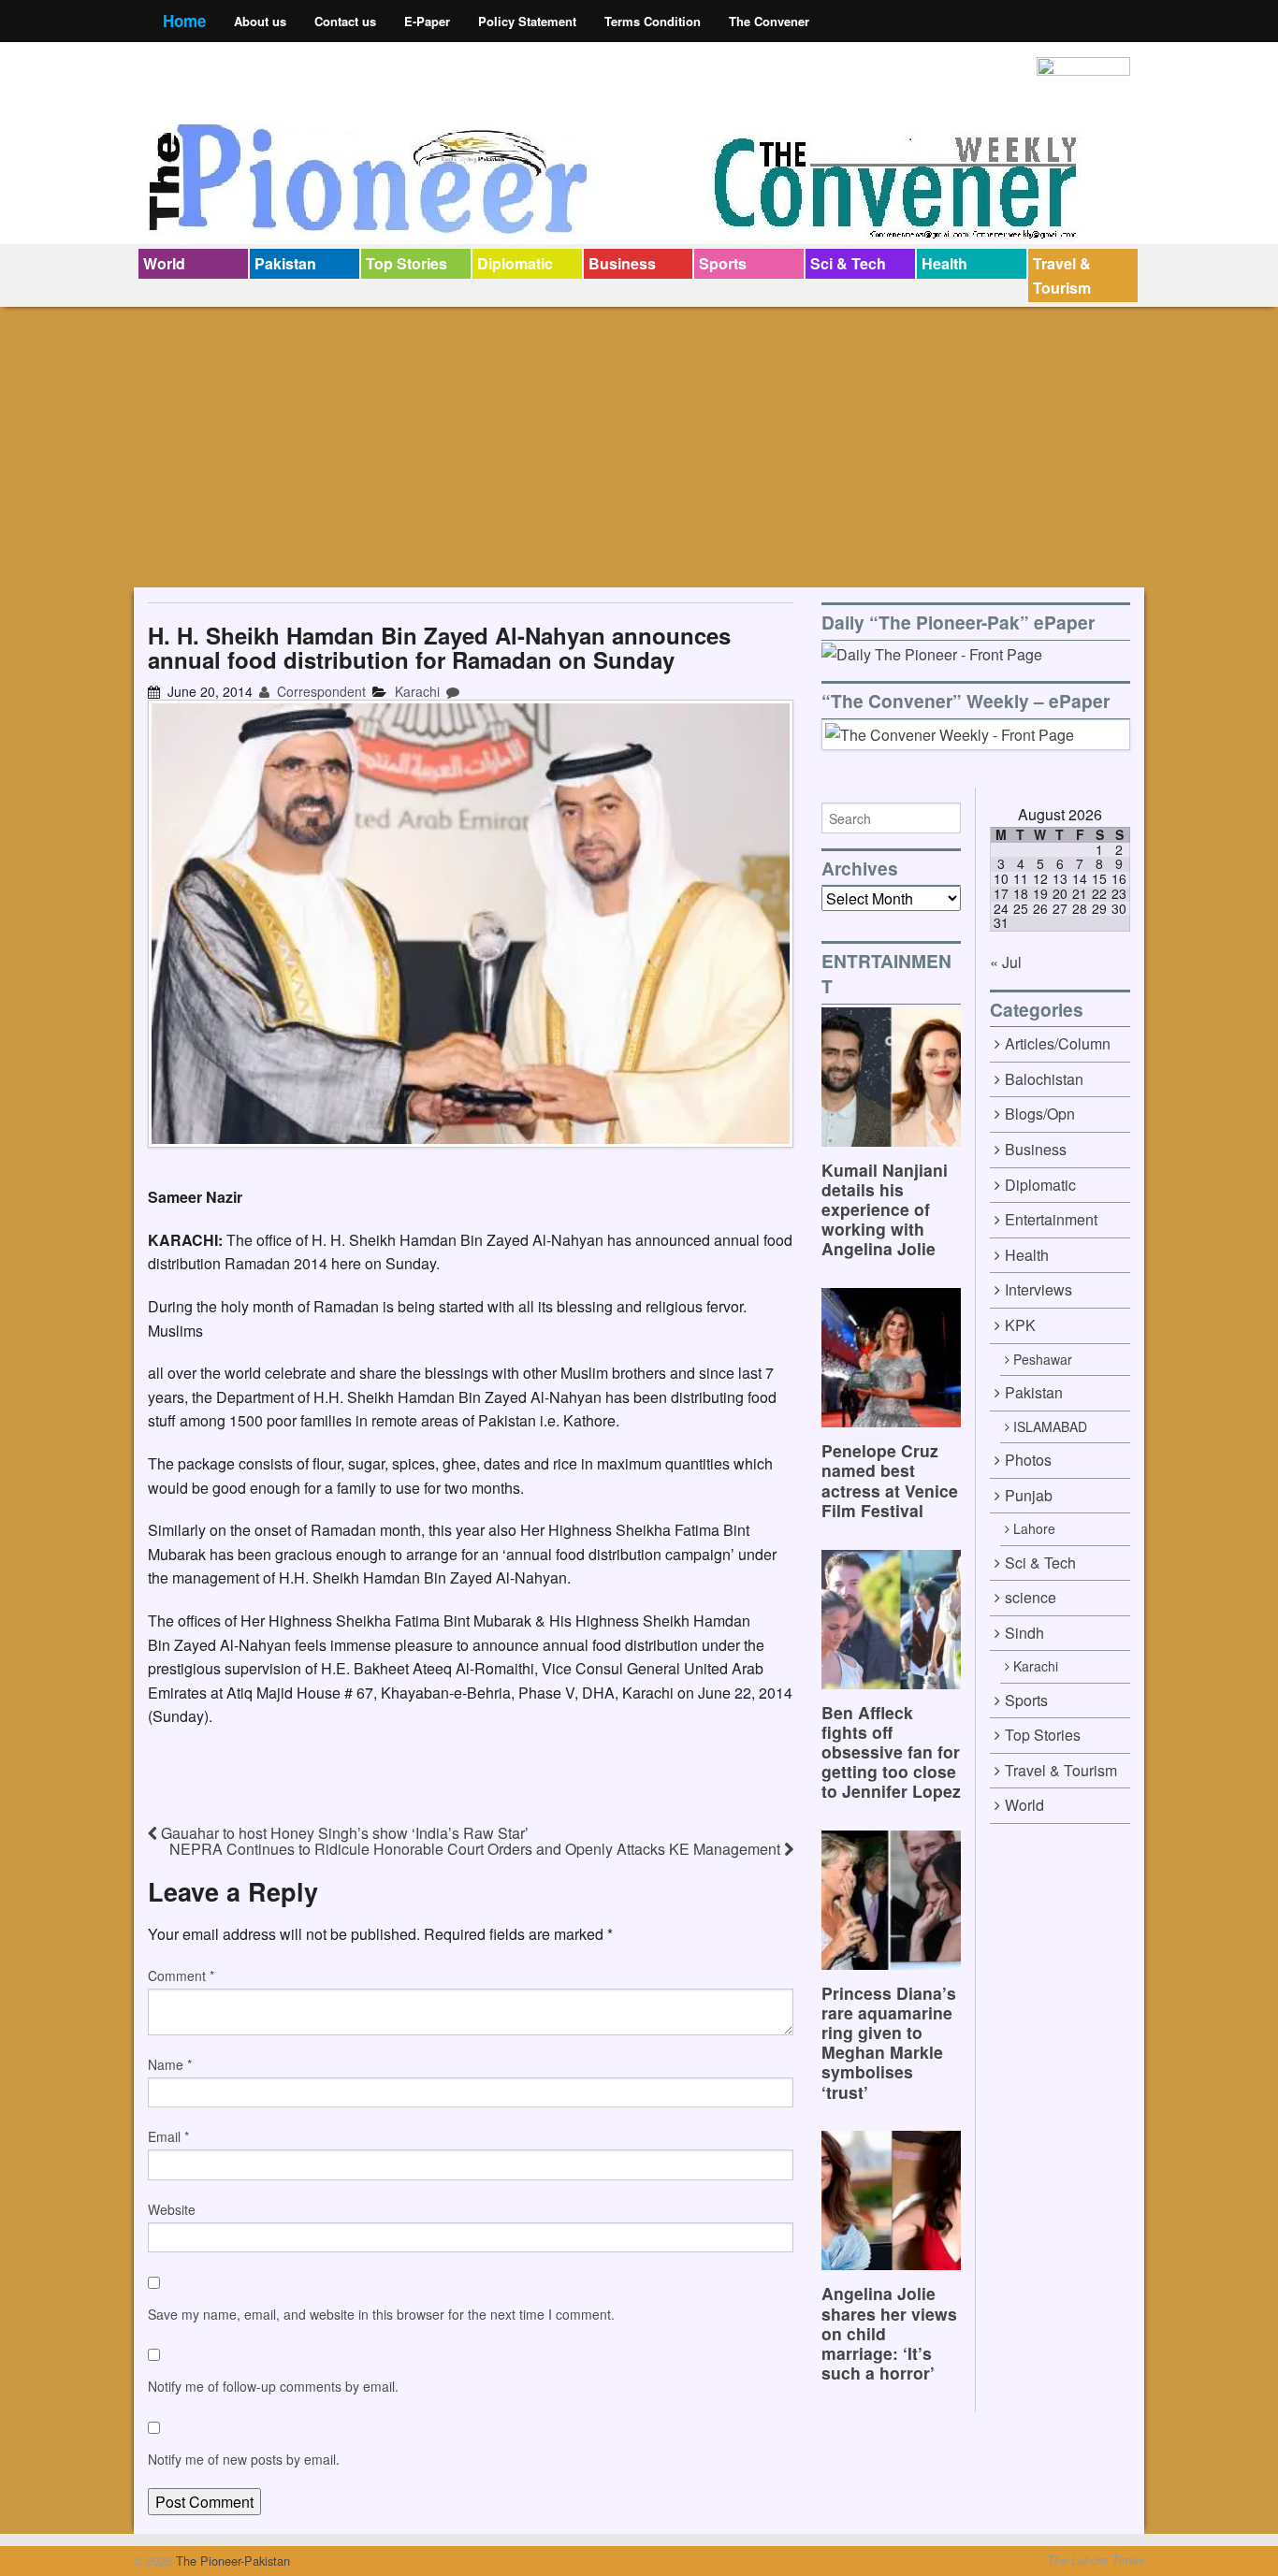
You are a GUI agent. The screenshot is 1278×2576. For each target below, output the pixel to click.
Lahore (1034, 1528)
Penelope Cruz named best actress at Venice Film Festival (890, 1480)
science (1031, 1597)
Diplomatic (515, 263)
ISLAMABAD (1050, 1426)
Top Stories (407, 263)
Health (944, 263)
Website (172, 2209)
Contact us (345, 21)
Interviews (1038, 1289)
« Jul (1006, 962)
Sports (723, 263)
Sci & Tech (848, 263)
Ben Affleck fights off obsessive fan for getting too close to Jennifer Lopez (891, 1751)
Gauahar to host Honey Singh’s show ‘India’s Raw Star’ (343, 1833)
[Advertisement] (639, 447)
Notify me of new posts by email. (244, 2459)
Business (622, 263)
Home (184, 21)
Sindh (1024, 1633)
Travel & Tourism (1062, 275)
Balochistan (1044, 1079)
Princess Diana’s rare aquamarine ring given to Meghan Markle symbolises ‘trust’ (889, 2042)
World (164, 263)
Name (170, 2064)
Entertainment (1051, 1219)
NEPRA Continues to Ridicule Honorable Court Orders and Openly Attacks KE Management (477, 1849)
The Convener (769, 21)
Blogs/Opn (1040, 1114)
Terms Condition (653, 21)
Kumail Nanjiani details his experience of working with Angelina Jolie (885, 1209)
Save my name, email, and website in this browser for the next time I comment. (381, 2314)
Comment (181, 1975)
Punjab (1029, 1495)
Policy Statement (527, 21)
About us (260, 21)
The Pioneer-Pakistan (231, 2561)
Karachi (417, 691)
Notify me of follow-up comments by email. (273, 2386)
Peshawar (1043, 1359)
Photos (1028, 1460)
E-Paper (427, 21)
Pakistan (285, 263)
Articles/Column (1058, 1043)
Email (168, 2136)
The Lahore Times (1096, 2560)
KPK (1020, 1325)
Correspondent (319, 691)
